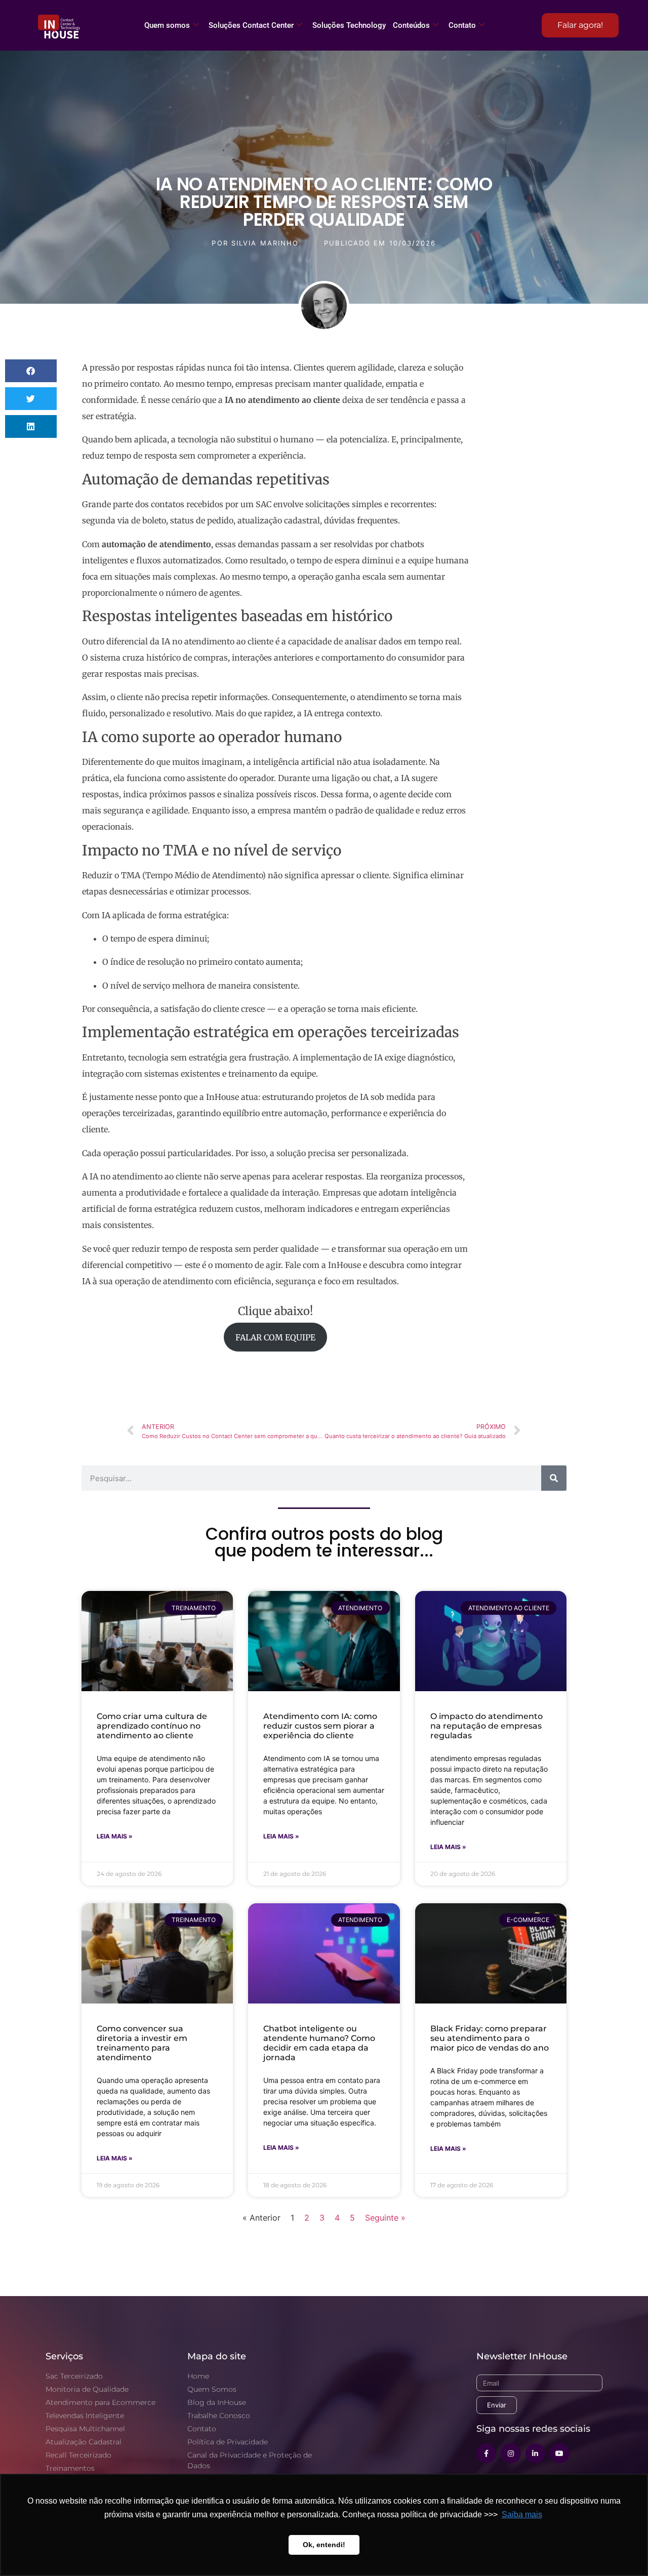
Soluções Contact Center (251, 25)
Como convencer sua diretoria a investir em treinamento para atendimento (142, 2043)
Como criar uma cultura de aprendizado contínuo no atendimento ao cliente (152, 1726)
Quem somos (167, 25)
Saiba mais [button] (522, 2514)
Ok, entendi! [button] (324, 2545)
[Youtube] (560, 2453)
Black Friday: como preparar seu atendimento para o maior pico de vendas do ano (490, 2038)
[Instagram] (511, 2453)
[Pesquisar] (554, 1478)
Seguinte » (385, 2218)
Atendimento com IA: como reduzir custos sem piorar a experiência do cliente (320, 1726)
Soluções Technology (349, 25)
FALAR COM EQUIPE (275, 1337)
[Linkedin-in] (535, 2453)
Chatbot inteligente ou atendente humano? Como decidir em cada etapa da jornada (319, 2043)
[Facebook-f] (486, 2453)
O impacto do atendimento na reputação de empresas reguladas (487, 1726)
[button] (31, 371)
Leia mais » (115, 1836)
